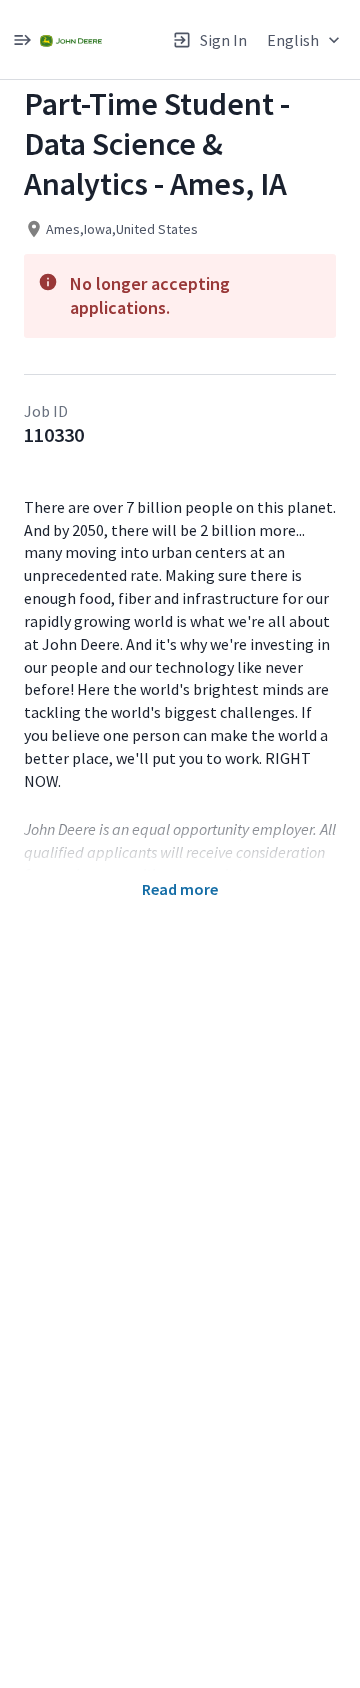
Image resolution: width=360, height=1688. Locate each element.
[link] (71, 39)
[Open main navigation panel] (22, 39)
